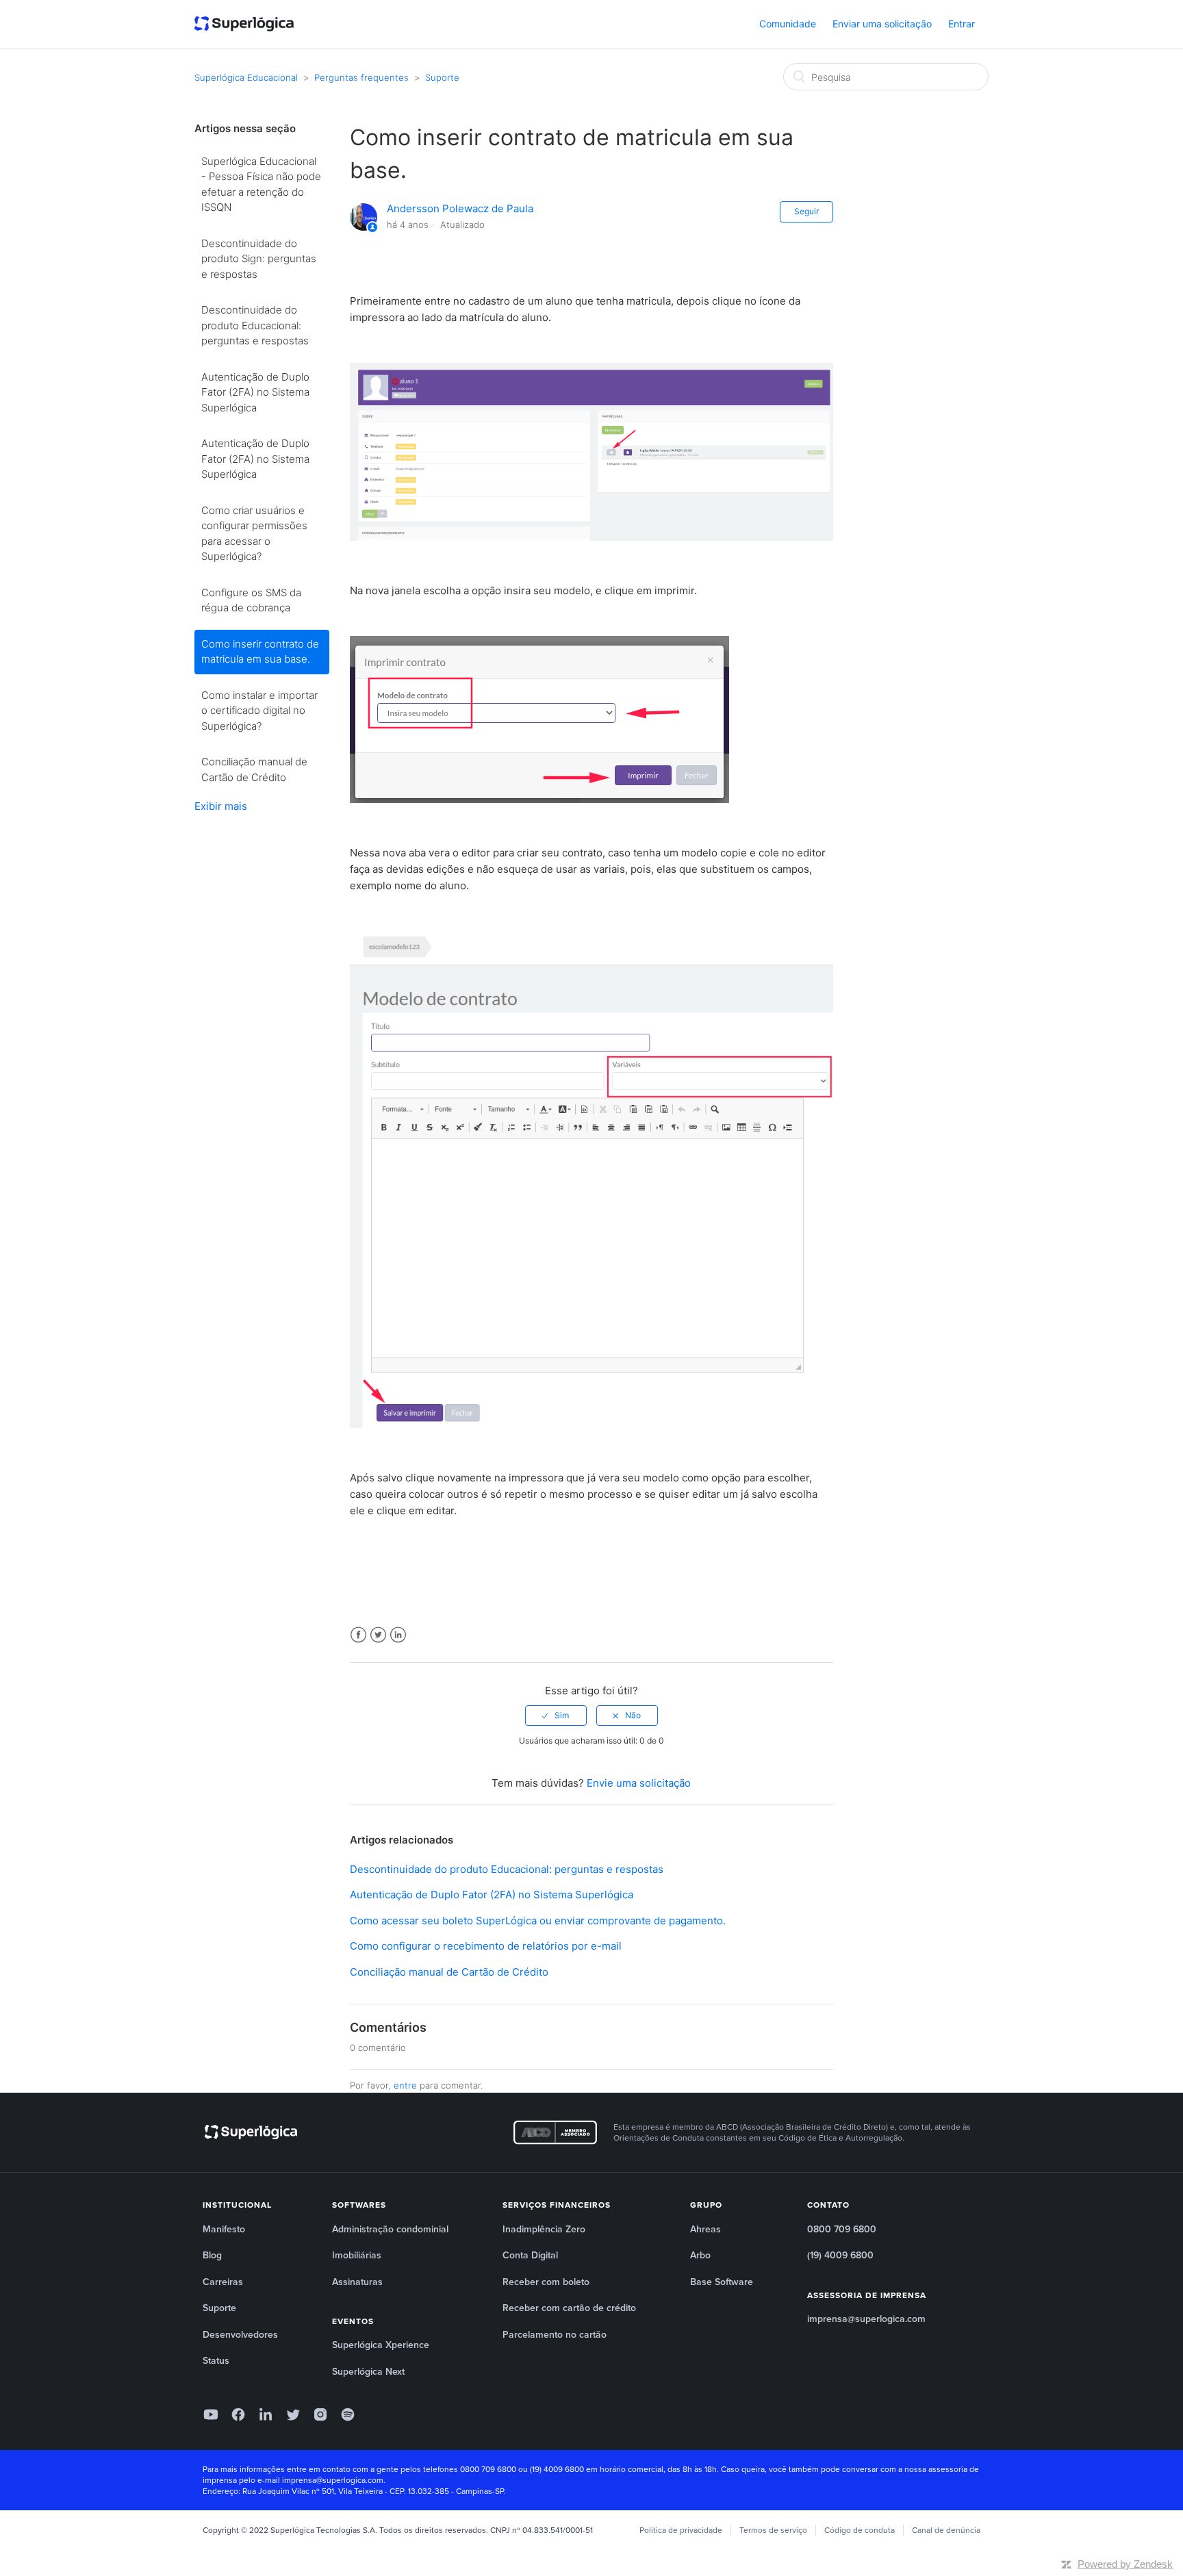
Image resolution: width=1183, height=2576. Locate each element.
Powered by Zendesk (1125, 2564)
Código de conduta (860, 2530)
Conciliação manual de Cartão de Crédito (254, 769)
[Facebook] (238, 2414)
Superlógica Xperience (381, 2345)
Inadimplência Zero (544, 2229)
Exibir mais (221, 806)
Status (216, 2361)
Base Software (722, 2282)
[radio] (556, 1716)
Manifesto (224, 2229)
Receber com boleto (546, 2282)
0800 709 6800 (842, 2229)
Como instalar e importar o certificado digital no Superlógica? (259, 711)
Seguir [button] (806, 211)
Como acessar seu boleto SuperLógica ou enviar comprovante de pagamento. (538, 1921)
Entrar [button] (962, 24)
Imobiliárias (357, 2255)
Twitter (378, 1635)
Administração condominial (390, 2229)
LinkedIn (398, 1635)
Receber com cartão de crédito (569, 2308)
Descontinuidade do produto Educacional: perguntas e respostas (255, 325)
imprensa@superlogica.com (866, 2319)
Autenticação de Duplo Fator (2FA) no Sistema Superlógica (255, 392)
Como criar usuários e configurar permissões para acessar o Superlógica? (254, 534)
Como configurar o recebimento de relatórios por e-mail (486, 1946)
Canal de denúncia (946, 2530)
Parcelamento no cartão (555, 2335)
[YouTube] (211, 2414)
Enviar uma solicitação (882, 24)
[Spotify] (348, 2414)
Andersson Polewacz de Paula (460, 208)
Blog (212, 2255)
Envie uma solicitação (639, 1783)
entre (405, 2085)
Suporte (442, 77)
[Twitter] (293, 2414)
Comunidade (788, 24)
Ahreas (705, 2229)
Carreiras (223, 2282)
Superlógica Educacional (246, 77)
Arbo (700, 2255)
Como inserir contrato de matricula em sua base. (260, 652)
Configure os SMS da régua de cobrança (251, 600)
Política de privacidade (681, 2530)
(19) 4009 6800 (840, 2255)
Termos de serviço (773, 2530)
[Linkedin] (266, 2414)
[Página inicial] (244, 25)
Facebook (358, 1635)
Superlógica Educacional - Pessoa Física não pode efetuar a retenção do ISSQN (261, 184)
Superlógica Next (368, 2372)
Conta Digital (530, 2255)
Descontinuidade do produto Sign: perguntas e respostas (259, 259)
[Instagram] (320, 2414)
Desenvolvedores (240, 2335)
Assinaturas (357, 2282)
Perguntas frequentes (361, 77)
